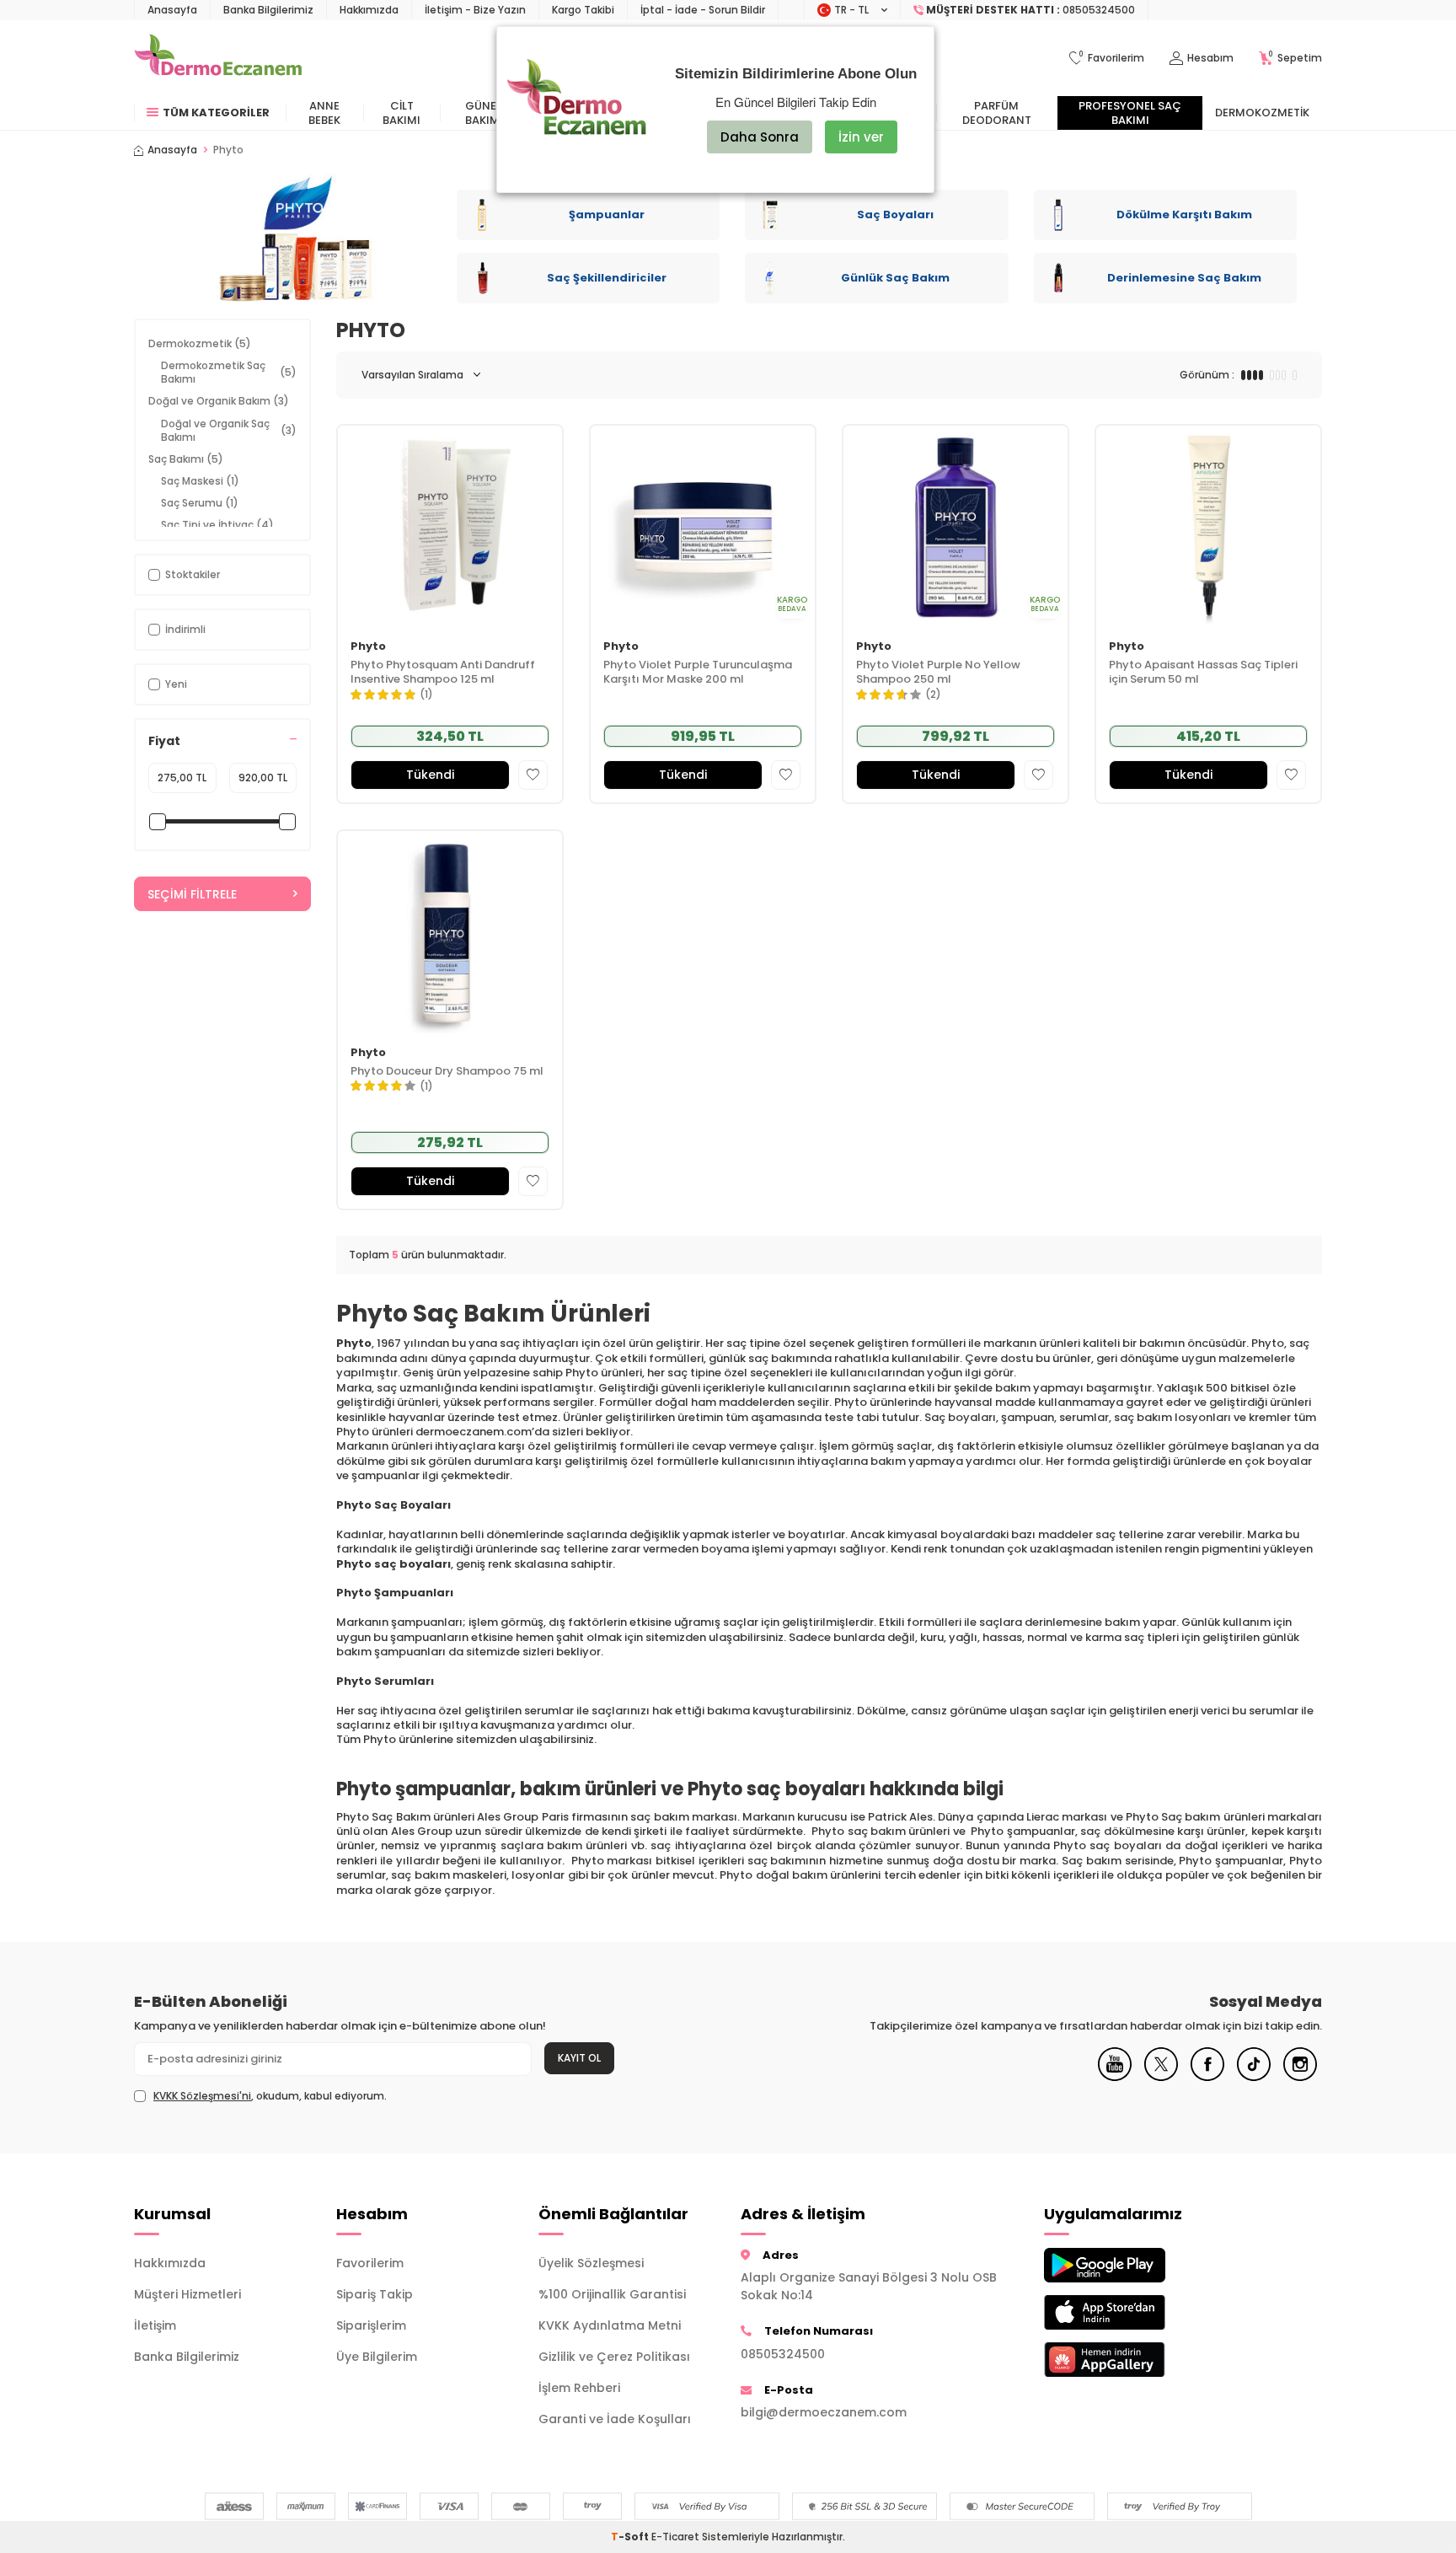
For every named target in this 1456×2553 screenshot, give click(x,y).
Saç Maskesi (200, 481)
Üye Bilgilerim (377, 2357)
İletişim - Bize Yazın (475, 10)
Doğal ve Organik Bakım (219, 401)
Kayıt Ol (579, 2058)
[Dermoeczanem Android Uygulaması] (1132, 2265)
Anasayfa (172, 10)
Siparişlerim (371, 2325)
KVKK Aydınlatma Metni (610, 2325)
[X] (1161, 2077)
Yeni (176, 684)
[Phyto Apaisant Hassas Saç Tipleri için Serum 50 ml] (1208, 526)
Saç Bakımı (186, 459)
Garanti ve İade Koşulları (615, 2419)
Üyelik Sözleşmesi (591, 2263)
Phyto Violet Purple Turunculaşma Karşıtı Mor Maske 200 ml (698, 673)
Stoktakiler (193, 574)
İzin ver (861, 137)
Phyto (368, 647)
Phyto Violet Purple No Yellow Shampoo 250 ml (938, 673)
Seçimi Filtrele (192, 894)
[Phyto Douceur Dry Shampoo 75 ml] (450, 932)
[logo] (218, 58)
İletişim (155, 2325)
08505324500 (783, 2354)
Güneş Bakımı (484, 113)
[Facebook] (1207, 2077)
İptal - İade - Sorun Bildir (703, 10)
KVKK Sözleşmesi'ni (202, 2096)
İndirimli (185, 629)
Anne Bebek (324, 113)
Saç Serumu (200, 503)
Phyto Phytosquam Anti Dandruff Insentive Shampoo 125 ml (443, 673)
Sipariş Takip (375, 2294)
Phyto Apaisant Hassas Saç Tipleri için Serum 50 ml (1203, 673)
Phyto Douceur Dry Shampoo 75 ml (447, 1072)
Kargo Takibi (583, 10)
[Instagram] (1300, 2077)
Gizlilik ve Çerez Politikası (614, 2357)
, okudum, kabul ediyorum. (270, 2096)
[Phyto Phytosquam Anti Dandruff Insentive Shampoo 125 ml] (450, 526)
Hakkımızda (369, 10)
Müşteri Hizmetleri (187, 2294)
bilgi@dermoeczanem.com (824, 2412)
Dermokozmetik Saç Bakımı (229, 372)
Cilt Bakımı (401, 113)
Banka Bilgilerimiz (268, 10)
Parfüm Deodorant (997, 113)
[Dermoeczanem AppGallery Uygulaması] (1132, 2360)
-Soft (631, 2537)
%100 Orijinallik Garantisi (612, 2294)
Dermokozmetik (1262, 113)
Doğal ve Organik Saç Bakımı (229, 430)
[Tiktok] (1254, 2077)
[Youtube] (1115, 2077)
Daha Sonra (760, 137)
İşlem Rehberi (579, 2388)
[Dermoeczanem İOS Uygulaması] (1132, 2312)
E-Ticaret (675, 2537)
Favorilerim (370, 2263)
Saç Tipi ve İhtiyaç (217, 525)
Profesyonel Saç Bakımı (1130, 113)
